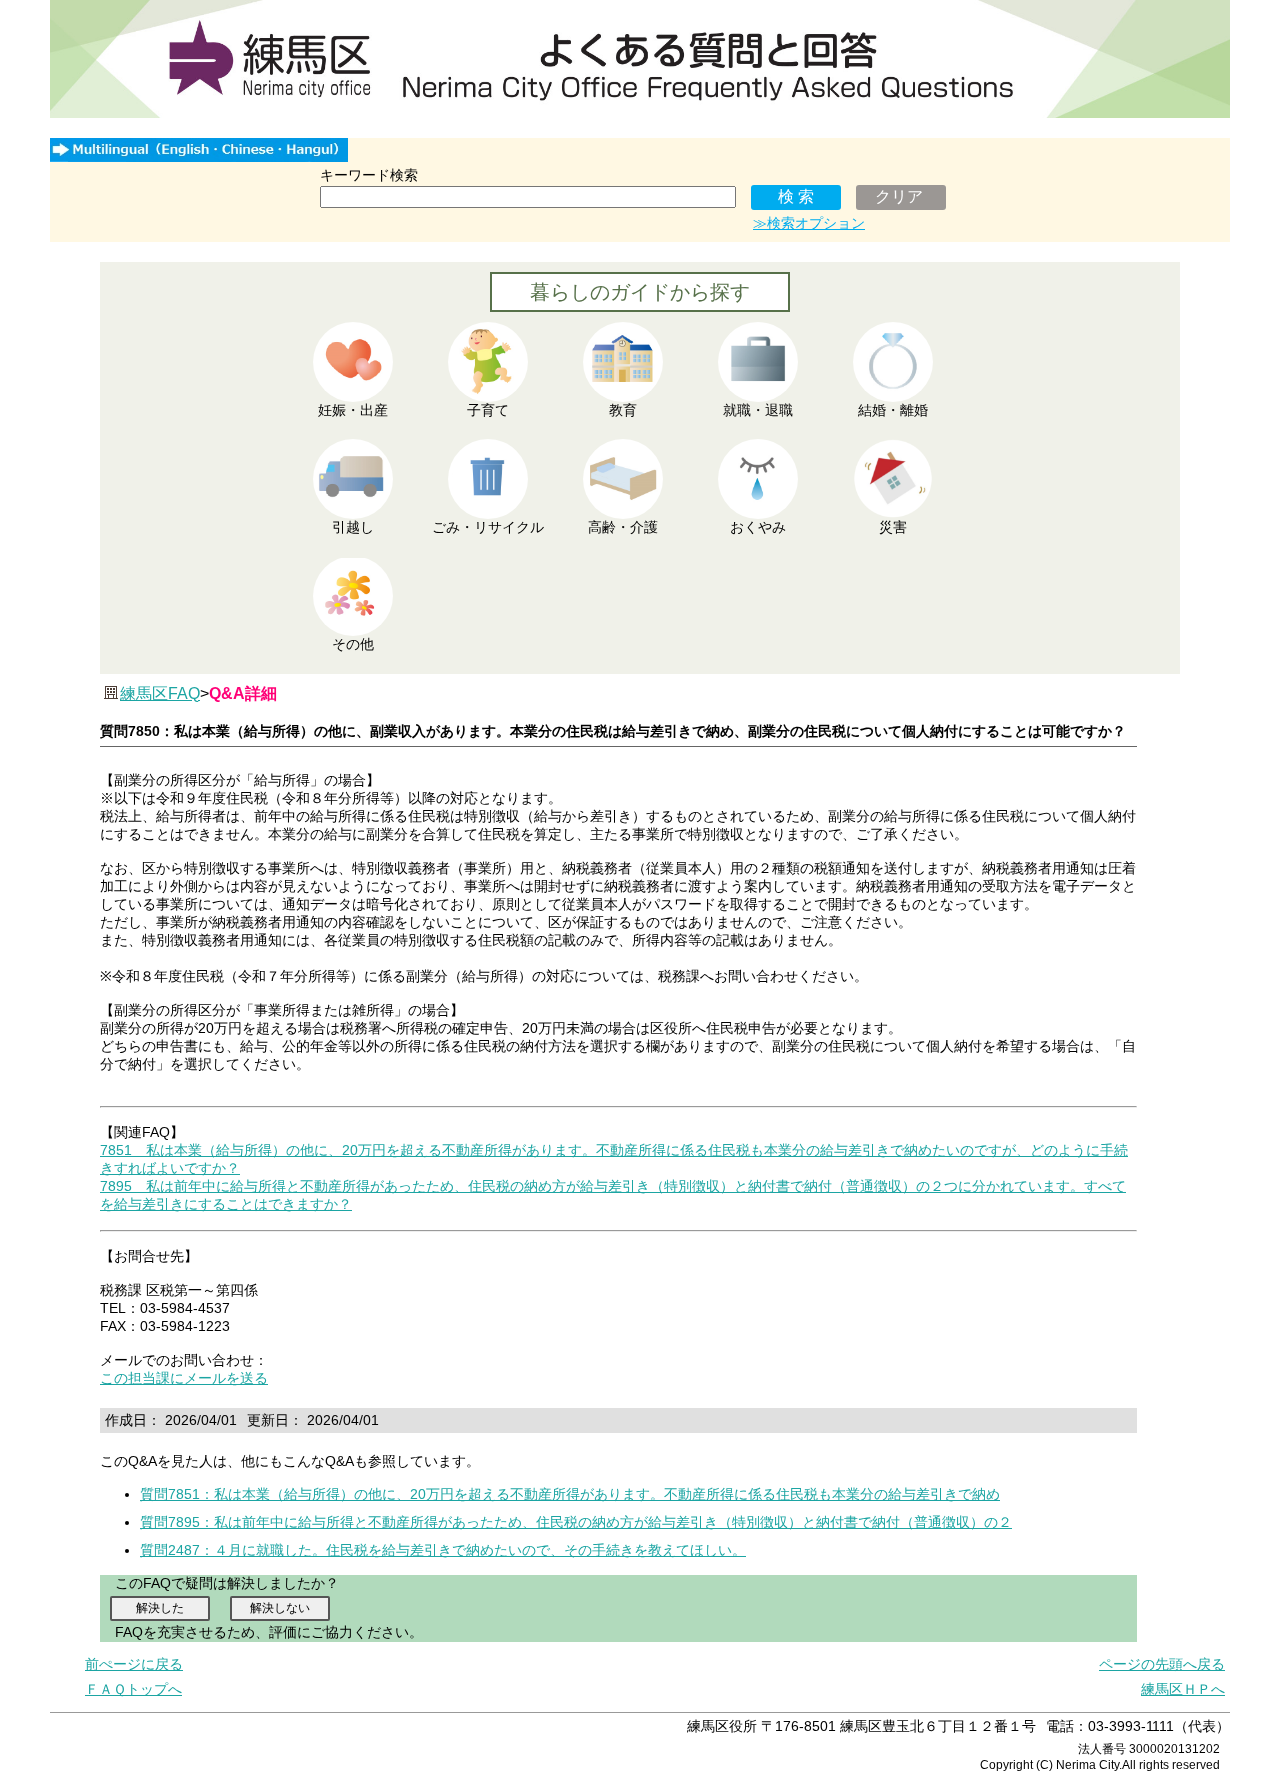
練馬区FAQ (160, 693)
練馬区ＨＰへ (1183, 1689)
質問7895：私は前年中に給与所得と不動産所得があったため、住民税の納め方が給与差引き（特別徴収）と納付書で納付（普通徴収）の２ (576, 1522)
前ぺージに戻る (134, 1664)
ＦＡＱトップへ (133, 1689)
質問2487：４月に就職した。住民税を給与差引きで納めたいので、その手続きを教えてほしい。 (443, 1550)
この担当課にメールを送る (184, 1378)
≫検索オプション (809, 223)
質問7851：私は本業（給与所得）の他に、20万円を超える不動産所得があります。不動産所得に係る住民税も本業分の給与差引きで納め (570, 1494)
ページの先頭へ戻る (1162, 1664)
